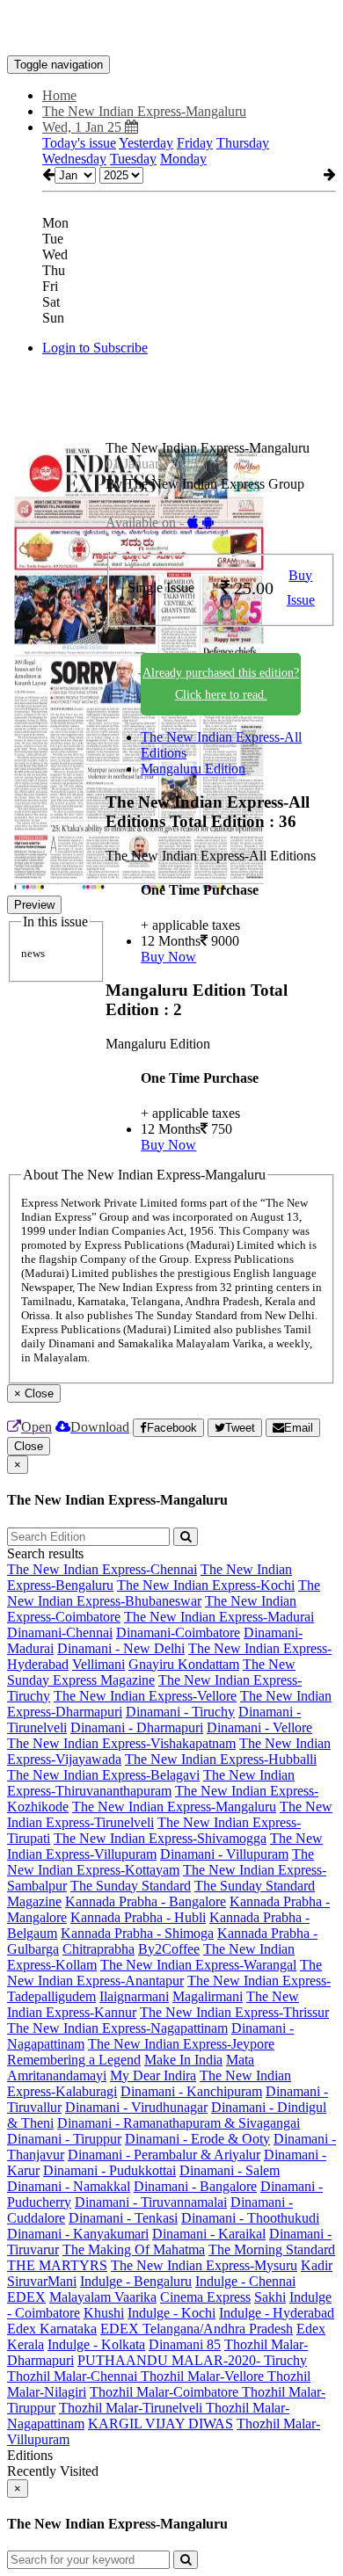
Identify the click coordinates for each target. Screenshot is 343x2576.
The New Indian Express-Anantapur (164, 1973)
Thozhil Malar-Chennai (74, 2376)
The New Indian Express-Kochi (206, 1585)
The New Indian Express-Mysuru (204, 2265)
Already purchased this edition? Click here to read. (221, 684)
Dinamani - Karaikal (209, 2234)
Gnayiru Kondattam (184, 1664)
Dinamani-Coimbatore (178, 1633)
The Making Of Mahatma (134, 2249)
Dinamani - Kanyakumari (78, 2234)
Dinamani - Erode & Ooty (197, 2139)
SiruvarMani (42, 2281)
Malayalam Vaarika (103, 2297)
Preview (34, 905)
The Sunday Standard (131, 1886)
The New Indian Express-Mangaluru (174, 1807)
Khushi (104, 2313)
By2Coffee (169, 1949)
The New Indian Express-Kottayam (161, 1862)
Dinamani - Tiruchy (180, 1712)
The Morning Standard (272, 2249)
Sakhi (270, 2297)
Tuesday (133, 159)
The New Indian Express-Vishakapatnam (121, 1743)
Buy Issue (301, 588)
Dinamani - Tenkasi (123, 2218)
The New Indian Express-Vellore (145, 1696)
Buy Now (168, 957)
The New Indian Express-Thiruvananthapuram (151, 1783)
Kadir (317, 2265)
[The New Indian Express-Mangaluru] (171, 29)
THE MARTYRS (57, 2265)
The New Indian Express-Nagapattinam (117, 2028)
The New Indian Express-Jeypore (181, 2044)
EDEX (26, 2297)
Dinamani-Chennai (60, 1633)
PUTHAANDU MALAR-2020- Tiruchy (192, 2360)
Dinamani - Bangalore (195, 2186)
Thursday (243, 143)
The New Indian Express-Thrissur (234, 2012)
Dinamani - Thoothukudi (250, 2218)
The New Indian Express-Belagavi (103, 1775)
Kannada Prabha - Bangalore (146, 1901)
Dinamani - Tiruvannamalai (151, 2202)
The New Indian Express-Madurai (219, 1617)
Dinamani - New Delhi (121, 1648)
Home (59, 95)
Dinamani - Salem (230, 2170)
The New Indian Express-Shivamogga (160, 1838)
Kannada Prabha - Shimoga (137, 1933)
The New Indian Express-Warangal (198, 1965)
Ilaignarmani (134, 1996)
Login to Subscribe (95, 348)
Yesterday (146, 143)
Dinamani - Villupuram (224, 1854)
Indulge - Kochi (171, 2313)
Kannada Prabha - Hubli (138, 1917)
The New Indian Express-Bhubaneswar (164, 1593)
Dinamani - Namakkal (69, 2186)
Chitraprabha (99, 1949)
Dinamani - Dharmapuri (137, 1727)
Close (29, 1446)
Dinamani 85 (185, 2344)
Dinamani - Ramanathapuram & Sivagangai (179, 2123)
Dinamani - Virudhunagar (136, 2107)
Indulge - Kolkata (96, 2344)
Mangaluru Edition (193, 769)
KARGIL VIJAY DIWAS (161, 2424)
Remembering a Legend (74, 2060)
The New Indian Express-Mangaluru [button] (144, 111)
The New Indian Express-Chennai (102, 1569)
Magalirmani (208, 1996)
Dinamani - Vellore (259, 1727)
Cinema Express (205, 2297)
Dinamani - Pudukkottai (109, 2170)
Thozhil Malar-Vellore (204, 2376)
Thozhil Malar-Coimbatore (166, 2392)
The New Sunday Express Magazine (151, 1672)
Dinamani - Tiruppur (64, 2139)
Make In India (183, 2060)
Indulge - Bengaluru (136, 2281)
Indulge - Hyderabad (277, 2313)
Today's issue (79, 143)
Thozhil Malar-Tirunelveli (132, 2408)
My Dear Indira (153, 2075)
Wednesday (74, 159)
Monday (183, 159)
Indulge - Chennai (245, 2281)
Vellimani (99, 1664)
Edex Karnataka (52, 2329)
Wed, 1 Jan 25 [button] (84, 127)
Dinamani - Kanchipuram (191, 2091)
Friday (195, 143)
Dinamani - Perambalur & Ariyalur (164, 2155)
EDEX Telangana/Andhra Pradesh (197, 2329)
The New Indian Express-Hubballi (221, 1759)
